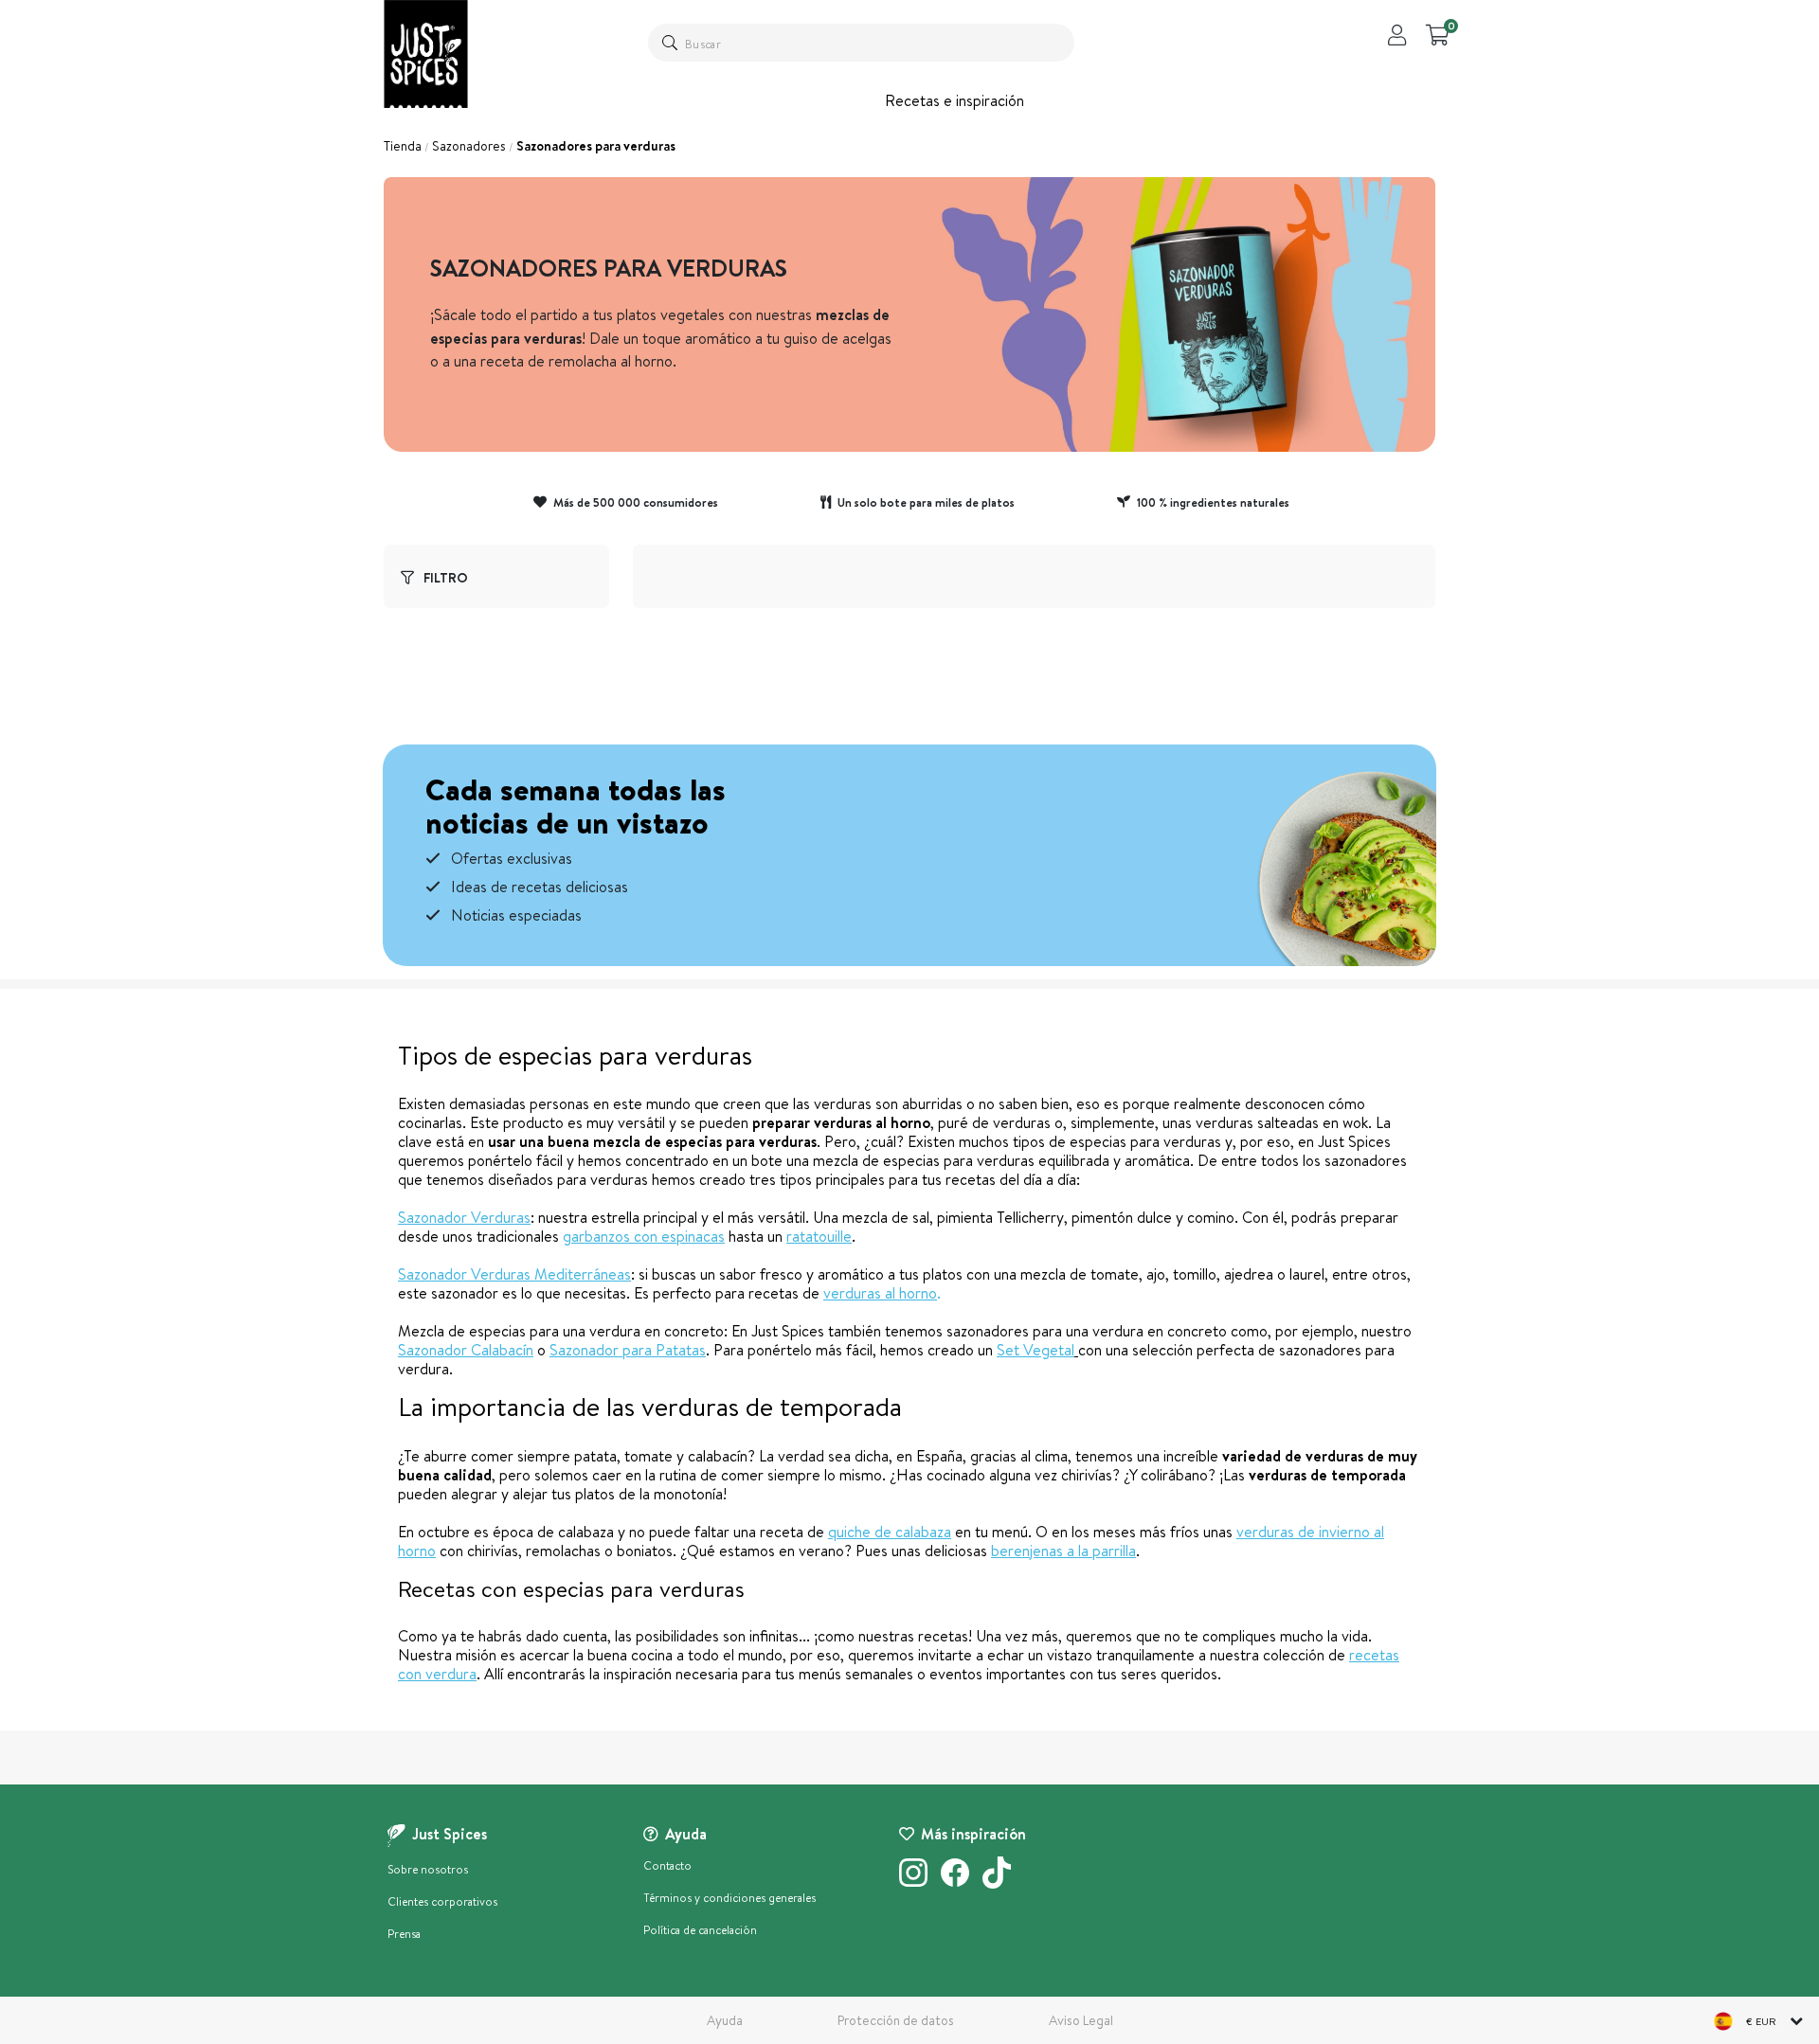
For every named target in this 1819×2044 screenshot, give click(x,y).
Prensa (404, 1934)
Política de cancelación (700, 1930)
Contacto (667, 1865)
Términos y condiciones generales (729, 1898)
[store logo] (426, 54)
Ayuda (725, 2020)
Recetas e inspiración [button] (955, 100)
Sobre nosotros (428, 1869)
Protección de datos (896, 2020)
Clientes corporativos (442, 1901)
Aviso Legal (1081, 2020)
